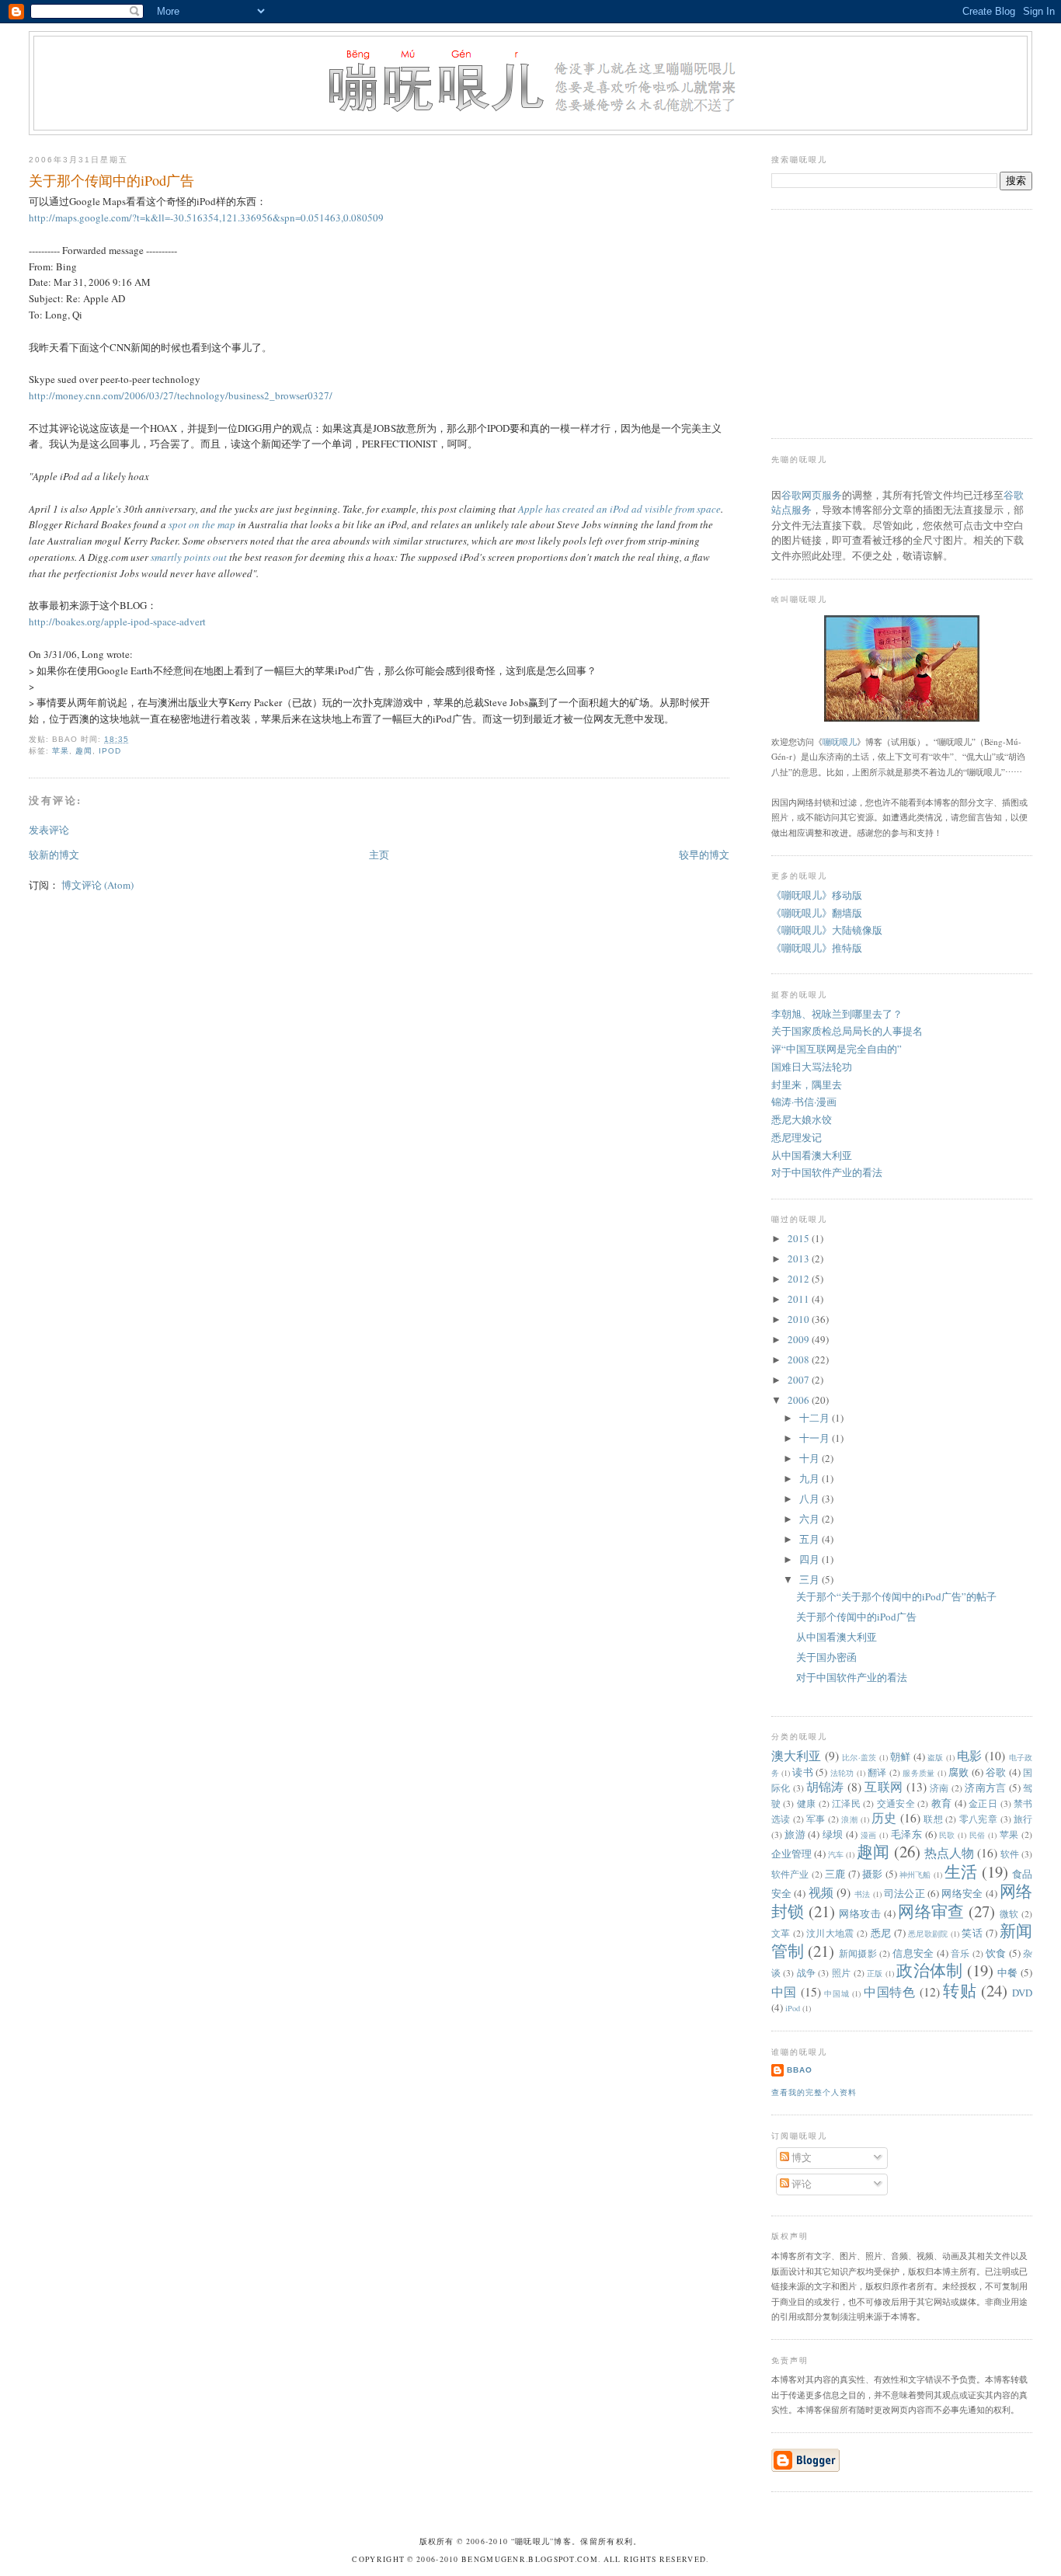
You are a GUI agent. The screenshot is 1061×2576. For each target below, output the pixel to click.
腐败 (959, 1772)
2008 (800, 1359)
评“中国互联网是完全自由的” (837, 1049)
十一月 (816, 1438)
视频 (821, 1892)
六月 (811, 1519)
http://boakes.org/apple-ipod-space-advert (117, 621)
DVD (1022, 1993)
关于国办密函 (826, 1657)
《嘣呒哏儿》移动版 (817, 895)
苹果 (61, 751)
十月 (811, 1458)
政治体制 (929, 1970)
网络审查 (931, 1911)
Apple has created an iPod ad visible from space (619, 509)
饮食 (996, 1953)
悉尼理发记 (797, 1137)
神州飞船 (915, 1875)
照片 (842, 1973)
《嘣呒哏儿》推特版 (817, 948)
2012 (800, 1279)
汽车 (836, 1854)
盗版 (935, 1757)
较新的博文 (54, 855)
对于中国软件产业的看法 (827, 1172)
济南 (939, 1788)
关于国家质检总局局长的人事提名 (847, 1031)
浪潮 (849, 1819)
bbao (800, 2070)
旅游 (795, 1834)
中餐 (1008, 1972)
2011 (800, 1299)
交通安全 (896, 1803)
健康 (807, 1803)
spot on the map (202, 524)
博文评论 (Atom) (97, 885)
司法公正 (904, 1893)
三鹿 (835, 1874)
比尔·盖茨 (859, 1757)
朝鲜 (900, 1756)
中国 (784, 1992)
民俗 (978, 1835)
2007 (800, 1380)
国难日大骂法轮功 (812, 1067)
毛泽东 (906, 1834)
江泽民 (846, 1803)
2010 (800, 1319)
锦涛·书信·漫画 (804, 1102)
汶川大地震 (830, 1933)
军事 (816, 1819)
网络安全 (962, 1893)
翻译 (877, 1772)
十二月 (816, 1418)
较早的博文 (704, 855)
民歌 (947, 1835)
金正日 (983, 1803)
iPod (110, 751)
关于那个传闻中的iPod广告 (111, 180)
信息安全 (913, 1953)
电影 (969, 1756)
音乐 (960, 1953)
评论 (800, 2184)
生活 (961, 1871)
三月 (811, 1579)
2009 (800, 1339)
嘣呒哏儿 (840, 741)
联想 (933, 1819)
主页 (379, 855)
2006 (800, 1400)
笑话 (972, 1933)
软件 (1010, 1854)
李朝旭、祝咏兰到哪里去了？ (837, 1014)
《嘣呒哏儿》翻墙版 (817, 913)
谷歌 (996, 1772)
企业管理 (791, 1854)
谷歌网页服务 (812, 495)
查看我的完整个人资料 (814, 2092)
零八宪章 (978, 1819)
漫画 (869, 1835)
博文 (800, 2157)
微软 (1009, 1914)
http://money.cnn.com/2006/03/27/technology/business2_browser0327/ (181, 395)
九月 (811, 1478)
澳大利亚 (797, 1756)
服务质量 (918, 1773)
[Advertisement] (888, 322)
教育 (942, 1803)
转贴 (960, 1990)
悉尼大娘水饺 (802, 1119)
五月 (811, 1539)
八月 (811, 1499)
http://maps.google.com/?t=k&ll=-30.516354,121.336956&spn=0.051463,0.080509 (206, 218)
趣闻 (84, 751)
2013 (800, 1258)
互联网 (884, 1787)
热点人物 (949, 1853)
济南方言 (985, 1788)
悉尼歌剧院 (928, 1934)
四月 (811, 1559)
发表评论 (49, 830)
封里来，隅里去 (807, 1084)
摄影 (872, 1874)
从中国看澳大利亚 (812, 1155)
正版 (875, 1973)
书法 (863, 1894)
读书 (803, 1772)
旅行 (1023, 1819)
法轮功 (842, 1773)
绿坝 (833, 1834)
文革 (781, 1933)
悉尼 (881, 1933)
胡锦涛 (825, 1787)
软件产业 (790, 1874)
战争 (807, 1973)
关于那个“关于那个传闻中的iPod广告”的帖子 (896, 1596)
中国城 (837, 1993)
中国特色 (890, 1992)
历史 (884, 1818)
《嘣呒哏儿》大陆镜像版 (827, 930)
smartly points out (189, 557)
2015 (800, 1238)
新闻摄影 (858, 1953)
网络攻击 (860, 1913)
